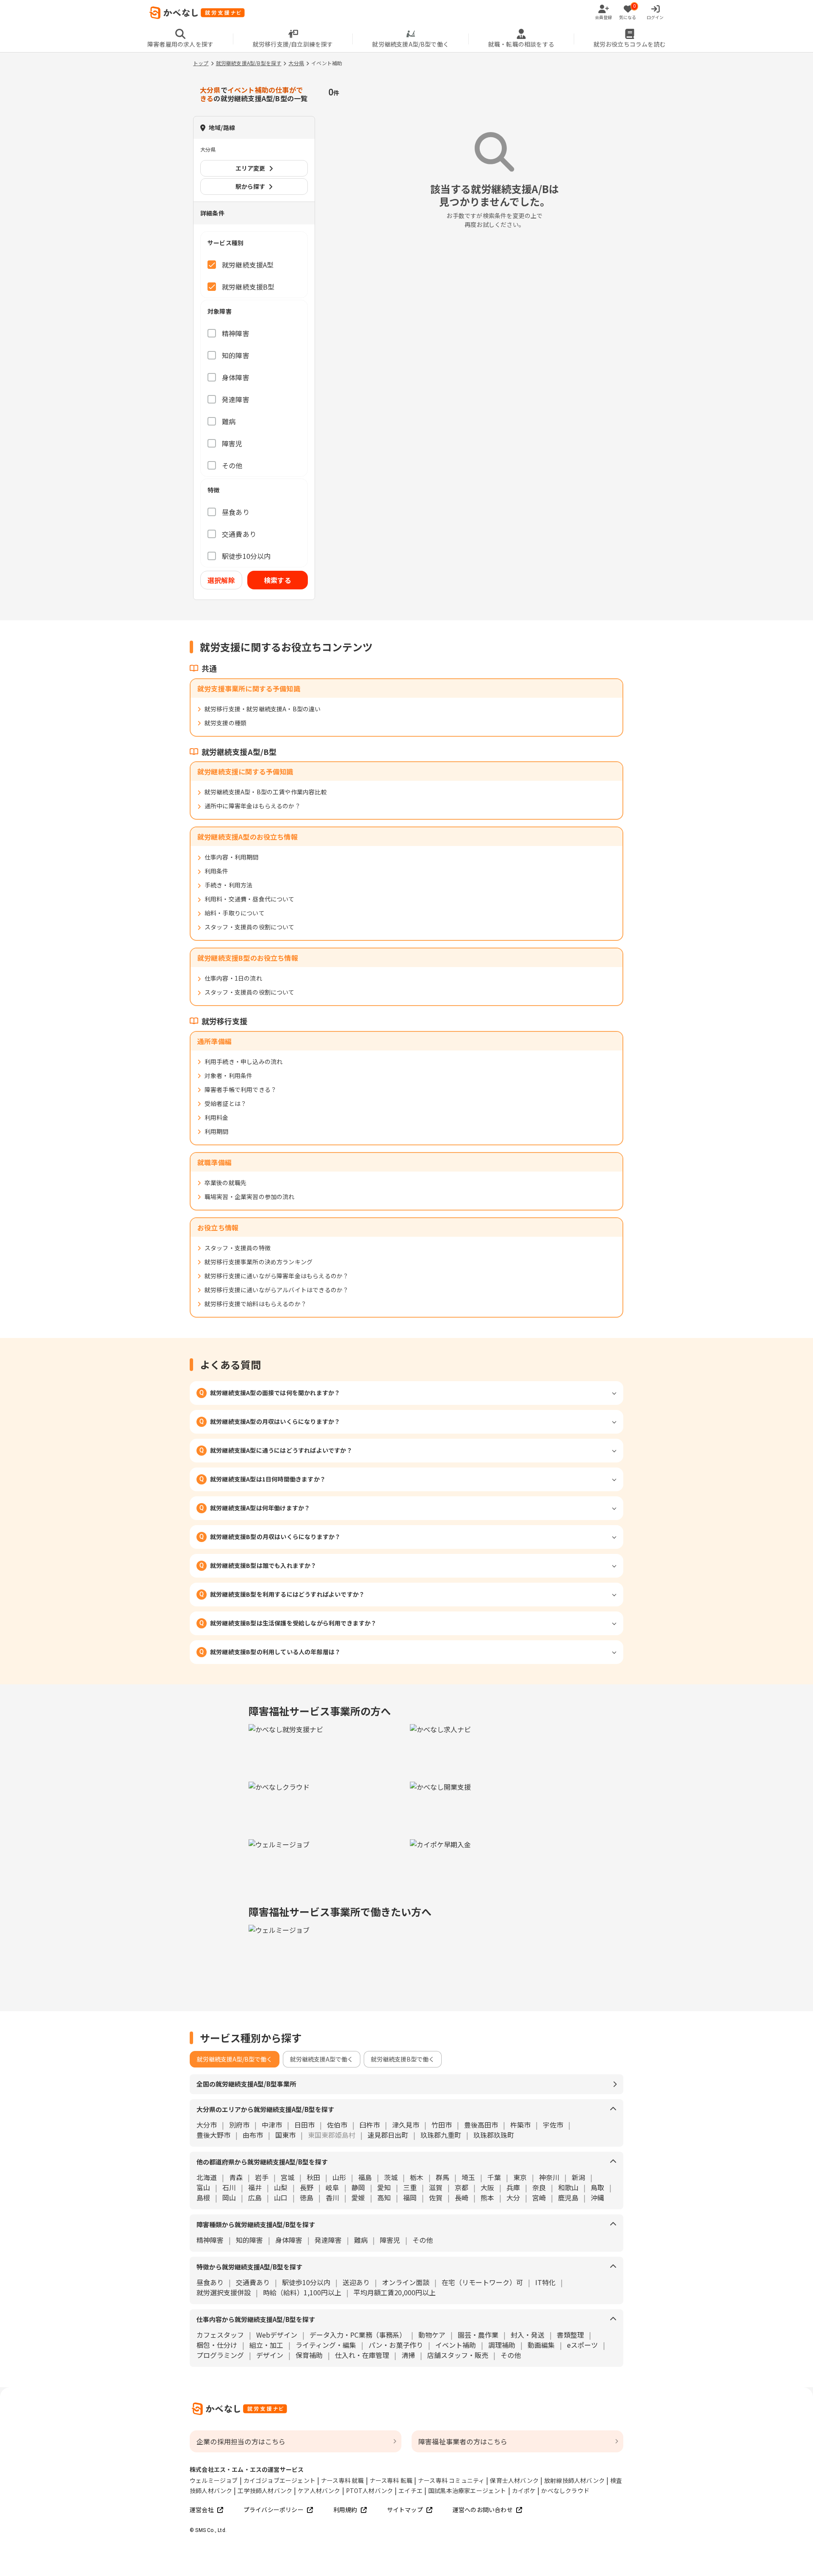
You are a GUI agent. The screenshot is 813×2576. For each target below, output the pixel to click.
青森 (236, 2177)
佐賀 (436, 2197)
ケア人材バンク (319, 2490)
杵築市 (520, 2125)
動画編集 (541, 2345)
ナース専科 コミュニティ (451, 2480)
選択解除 (221, 580)
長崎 (462, 2197)
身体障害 (289, 2240)
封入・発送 (528, 2335)
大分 (513, 2197)
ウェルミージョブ (214, 2480)
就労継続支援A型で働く (322, 2059)
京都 (462, 2187)
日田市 (304, 2125)
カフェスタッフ (220, 2335)
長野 (307, 2187)
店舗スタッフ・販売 (458, 2355)
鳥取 (597, 2187)
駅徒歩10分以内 (306, 2282)
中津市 (272, 2125)
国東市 (285, 2135)
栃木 (417, 2177)
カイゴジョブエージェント (279, 2480)
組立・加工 (266, 2345)
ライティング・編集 (326, 2345)
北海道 (207, 2177)
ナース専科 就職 (343, 2480)
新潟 (578, 2177)
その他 (423, 2240)
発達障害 (328, 2240)
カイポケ (524, 2490)
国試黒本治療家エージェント (467, 2490)
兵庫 (513, 2187)
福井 (255, 2187)
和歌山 (568, 2187)
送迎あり (356, 2282)
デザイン (270, 2355)
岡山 (229, 2197)
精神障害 (210, 2240)
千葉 (494, 2177)
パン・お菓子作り (396, 2345)
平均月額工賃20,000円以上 (395, 2292)
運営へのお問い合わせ (483, 2510)
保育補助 (309, 2355)
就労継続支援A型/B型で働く (235, 2059)
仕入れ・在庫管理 (362, 2355)
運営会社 (202, 2510)
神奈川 (549, 2177)
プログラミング (220, 2355)
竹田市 (442, 2125)
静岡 (358, 2187)
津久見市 (406, 2125)
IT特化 (545, 2282)
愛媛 (358, 2197)
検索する (278, 580)
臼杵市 (370, 2125)
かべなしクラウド (565, 2490)
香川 (332, 2197)
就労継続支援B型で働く (403, 2059)
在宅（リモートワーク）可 (482, 2282)
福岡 (410, 2197)
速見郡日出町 (388, 2135)
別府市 (239, 2125)
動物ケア (432, 2335)
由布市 (253, 2135)
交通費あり (253, 2282)
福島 (365, 2177)
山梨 (281, 2187)
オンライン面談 (406, 2282)
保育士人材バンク (514, 2480)
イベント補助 (456, 2345)
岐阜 (332, 2187)
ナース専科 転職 (391, 2480)
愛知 (384, 2187)
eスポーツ (582, 2345)
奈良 (539, 2187)
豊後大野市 (213, 2135)
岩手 (262, 2177)
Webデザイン (277, 2335)
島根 (203, 2197)
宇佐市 (553, 2125)
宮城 (288, 2177)
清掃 (408, 2355)
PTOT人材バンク (370, 2490)
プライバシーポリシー (274, 2510)
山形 (339, 2177)
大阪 (487, 2187)
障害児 (390, 2240)
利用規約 (345, 2510)
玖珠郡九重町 (441, 2135)
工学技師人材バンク (265, 2490)
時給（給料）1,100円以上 (302, 2292)
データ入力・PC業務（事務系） (358, 2335)
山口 (281, 2197)
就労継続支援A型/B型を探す (249, 63)
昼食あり (210, 2282)
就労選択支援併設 (224, 2292)
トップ (201, 63)
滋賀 (436, 2187)
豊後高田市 (481, 2125)
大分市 (207, 2125)
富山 (203, 2187)
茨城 (391, 2177)
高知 (384, 2197)
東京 (520, 2177)
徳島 (307, 2197)
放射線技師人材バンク (574, 2480)
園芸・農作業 (478, 2335)
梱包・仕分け (217, 2345)
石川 (229, 2187)
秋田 (313, 2177)
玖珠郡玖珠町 (494, 2135)
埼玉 (468, 2177)
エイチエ (411, 2490)
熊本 (487, 2197)
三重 (410, 2187)
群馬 (442, 2177)
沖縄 (597, 2197)
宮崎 (539, 2197)
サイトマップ (405, 2510)
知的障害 (249, 2240)
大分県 (296, 63)
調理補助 (502, 2345)
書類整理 (570, 2335)
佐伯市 (337, 2125)
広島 (255, 2197)
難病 (361, 2240)
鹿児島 (568, 2197)
